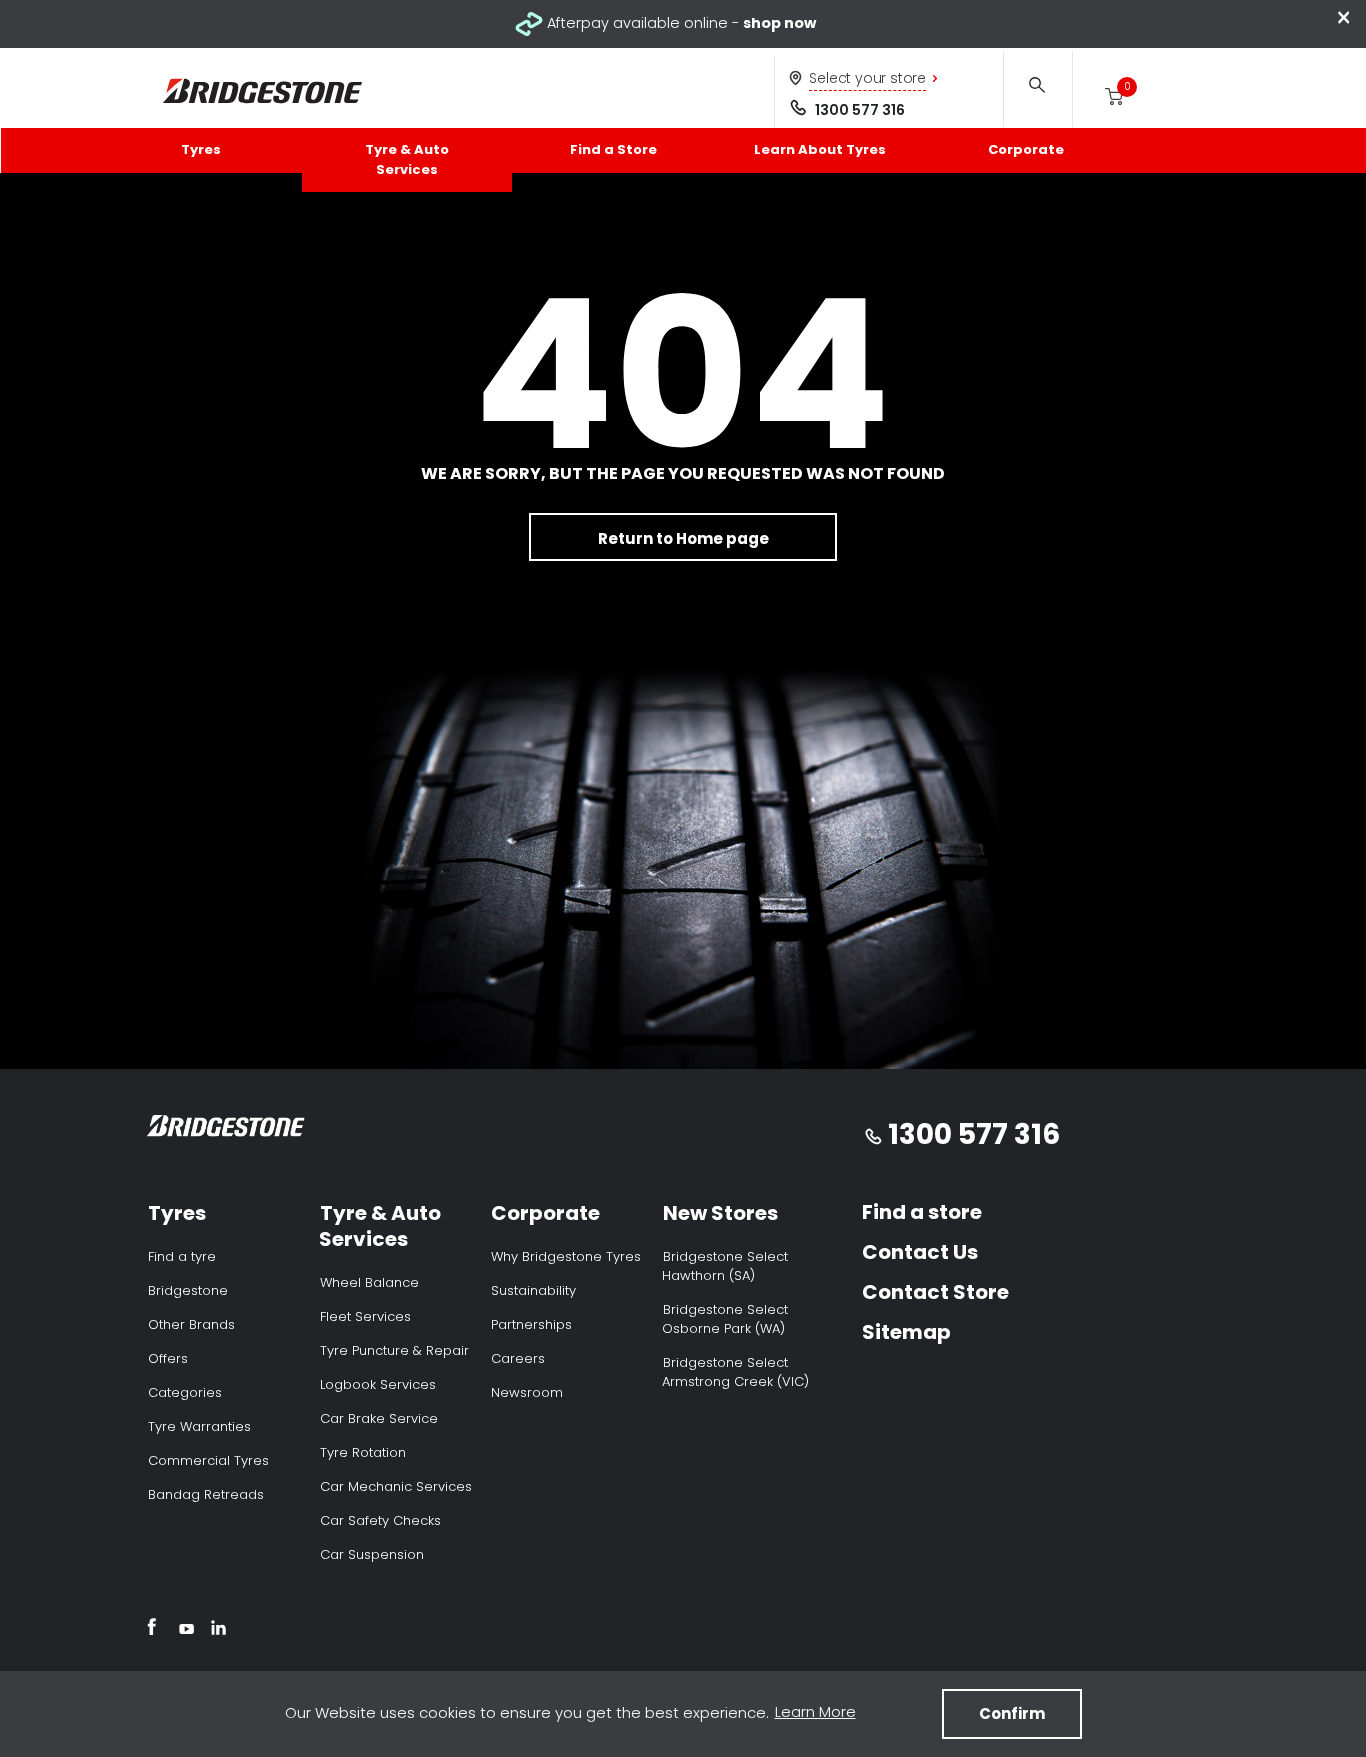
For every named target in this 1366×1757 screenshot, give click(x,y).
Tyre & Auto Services (407, 159)
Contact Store (935, 1292)
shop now (779, 23)
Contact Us (920, 1252)
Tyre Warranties (199, 1426)
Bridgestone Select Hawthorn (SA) (725, 1266)
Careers (518, 1358)
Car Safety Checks (380, 1520)
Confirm (1012, 1713)
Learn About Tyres (820, 149)
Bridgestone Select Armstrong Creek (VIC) (735, 1372)
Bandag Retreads (206, 1494)
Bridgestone (188, 1290)
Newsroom (527, 1392)
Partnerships (531, 1324)
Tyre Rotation (363, 1452)
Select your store (867, 78)
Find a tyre (182, 1256)
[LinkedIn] (218, 1630)
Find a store (922, 1212)
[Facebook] (151, 1630)
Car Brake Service (379, 1418)
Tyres (201, 149)
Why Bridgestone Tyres (566, 1256)
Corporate (1026, 149)
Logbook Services (378, 1384)
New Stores (720, 1213)
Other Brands (191, 1324)
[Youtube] (186, 1630)
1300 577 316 (860, 110)
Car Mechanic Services (396, 1486)
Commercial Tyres (208, 1460)
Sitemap (906, 1332)
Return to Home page (683, 538)
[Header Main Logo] (263, 91)
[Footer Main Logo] (226, 1129)
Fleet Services (365, 1316)
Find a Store (613, 149)
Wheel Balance (369, 1282)
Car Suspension (372, 1554)
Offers (168, 1358)
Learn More (815, 1711)
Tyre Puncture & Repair (394, 1350)
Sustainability (533, 1290)
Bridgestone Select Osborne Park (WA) (725, 1319)
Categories (185, 1392)
